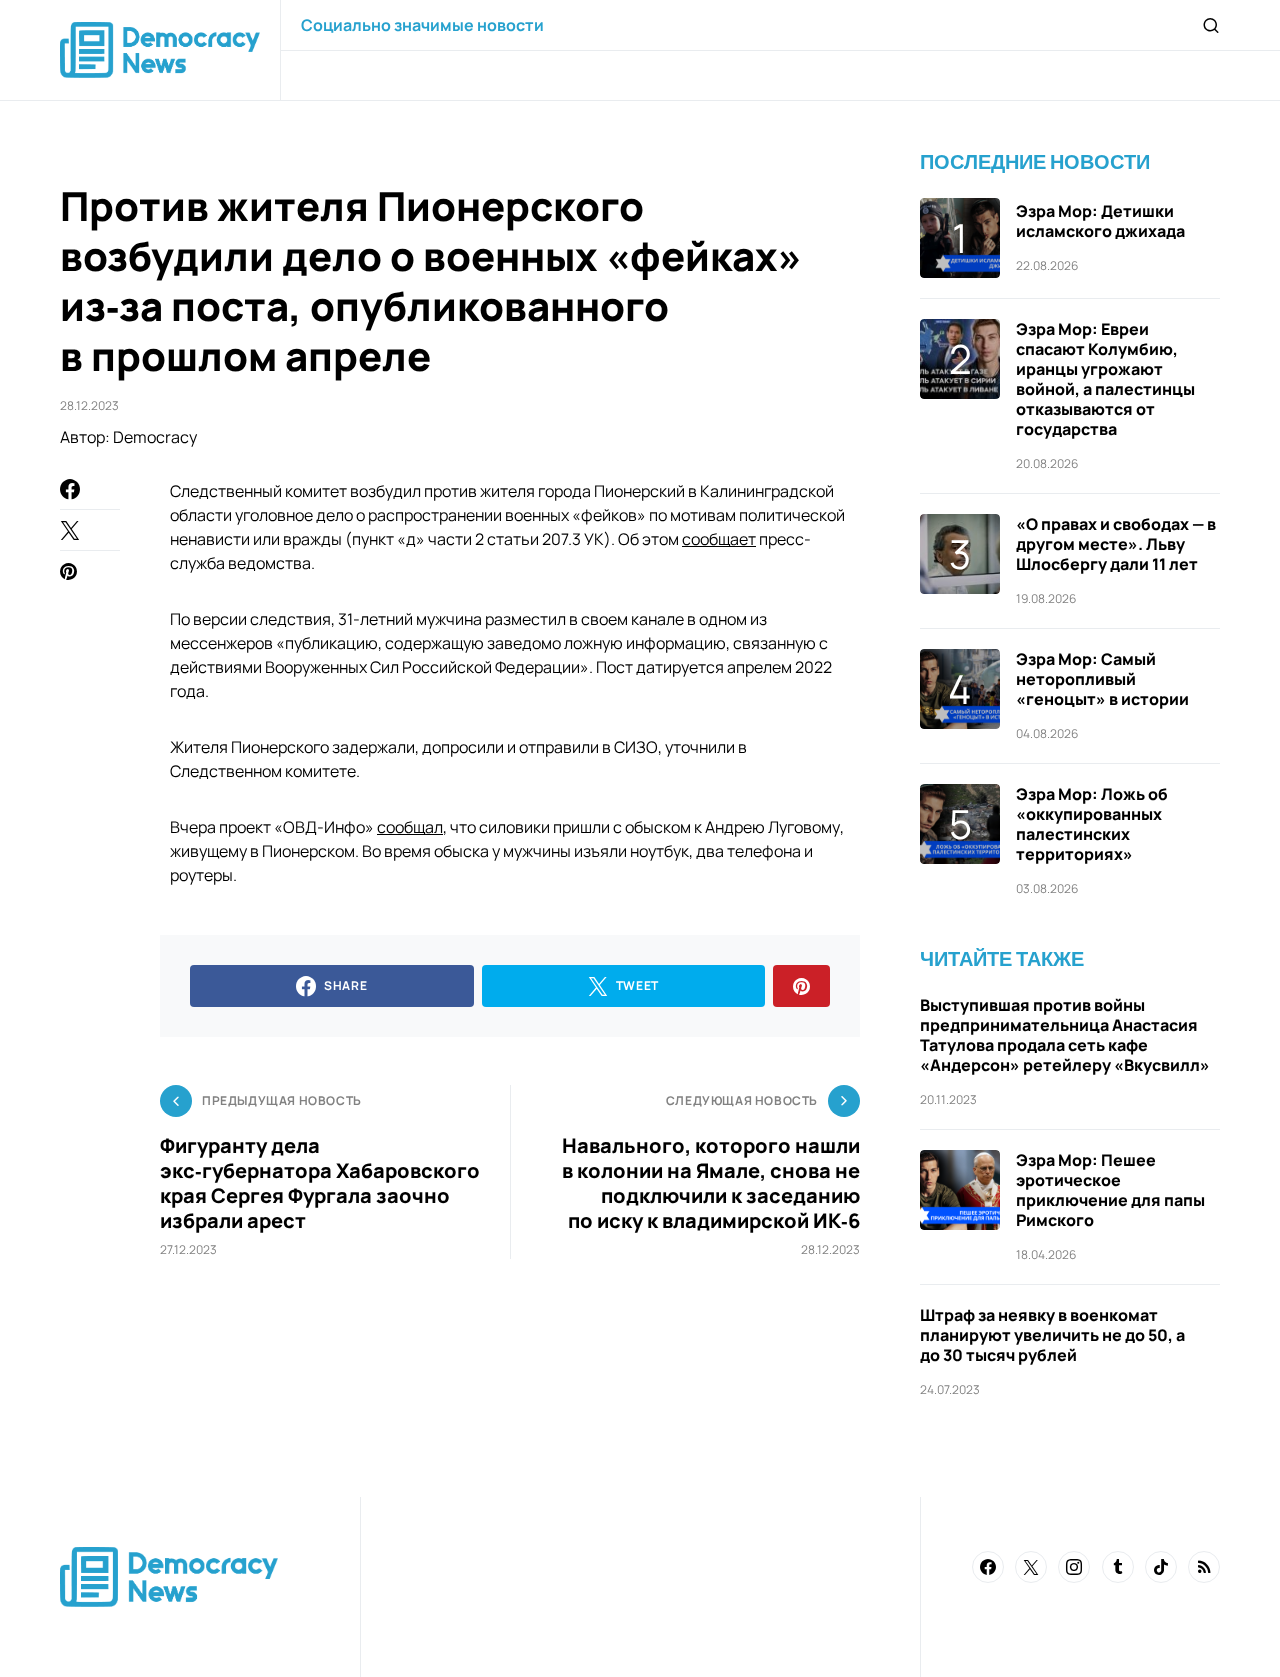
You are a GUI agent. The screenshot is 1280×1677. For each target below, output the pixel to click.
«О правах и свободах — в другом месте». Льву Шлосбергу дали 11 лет (1116, 544)
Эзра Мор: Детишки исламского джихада (1100, 221)
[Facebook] (988, 1567)
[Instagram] (1074, 1567)
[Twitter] (1031, 1567)
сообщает (719, 539)
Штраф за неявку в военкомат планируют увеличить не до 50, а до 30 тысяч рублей (1052, 1335)
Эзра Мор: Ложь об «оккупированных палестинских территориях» (1092, 824)
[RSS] (1204, 1567)
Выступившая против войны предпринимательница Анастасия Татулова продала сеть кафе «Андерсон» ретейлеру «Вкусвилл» (1065, 1035)
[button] (1211, 25)
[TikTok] (1161, 1567)
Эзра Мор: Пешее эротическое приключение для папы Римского (1110, 1190)
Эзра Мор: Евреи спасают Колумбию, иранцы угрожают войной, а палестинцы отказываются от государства (1105, 379)
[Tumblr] (1118, 1567)
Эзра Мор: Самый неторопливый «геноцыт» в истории (1102, 679)
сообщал (410, 827)
